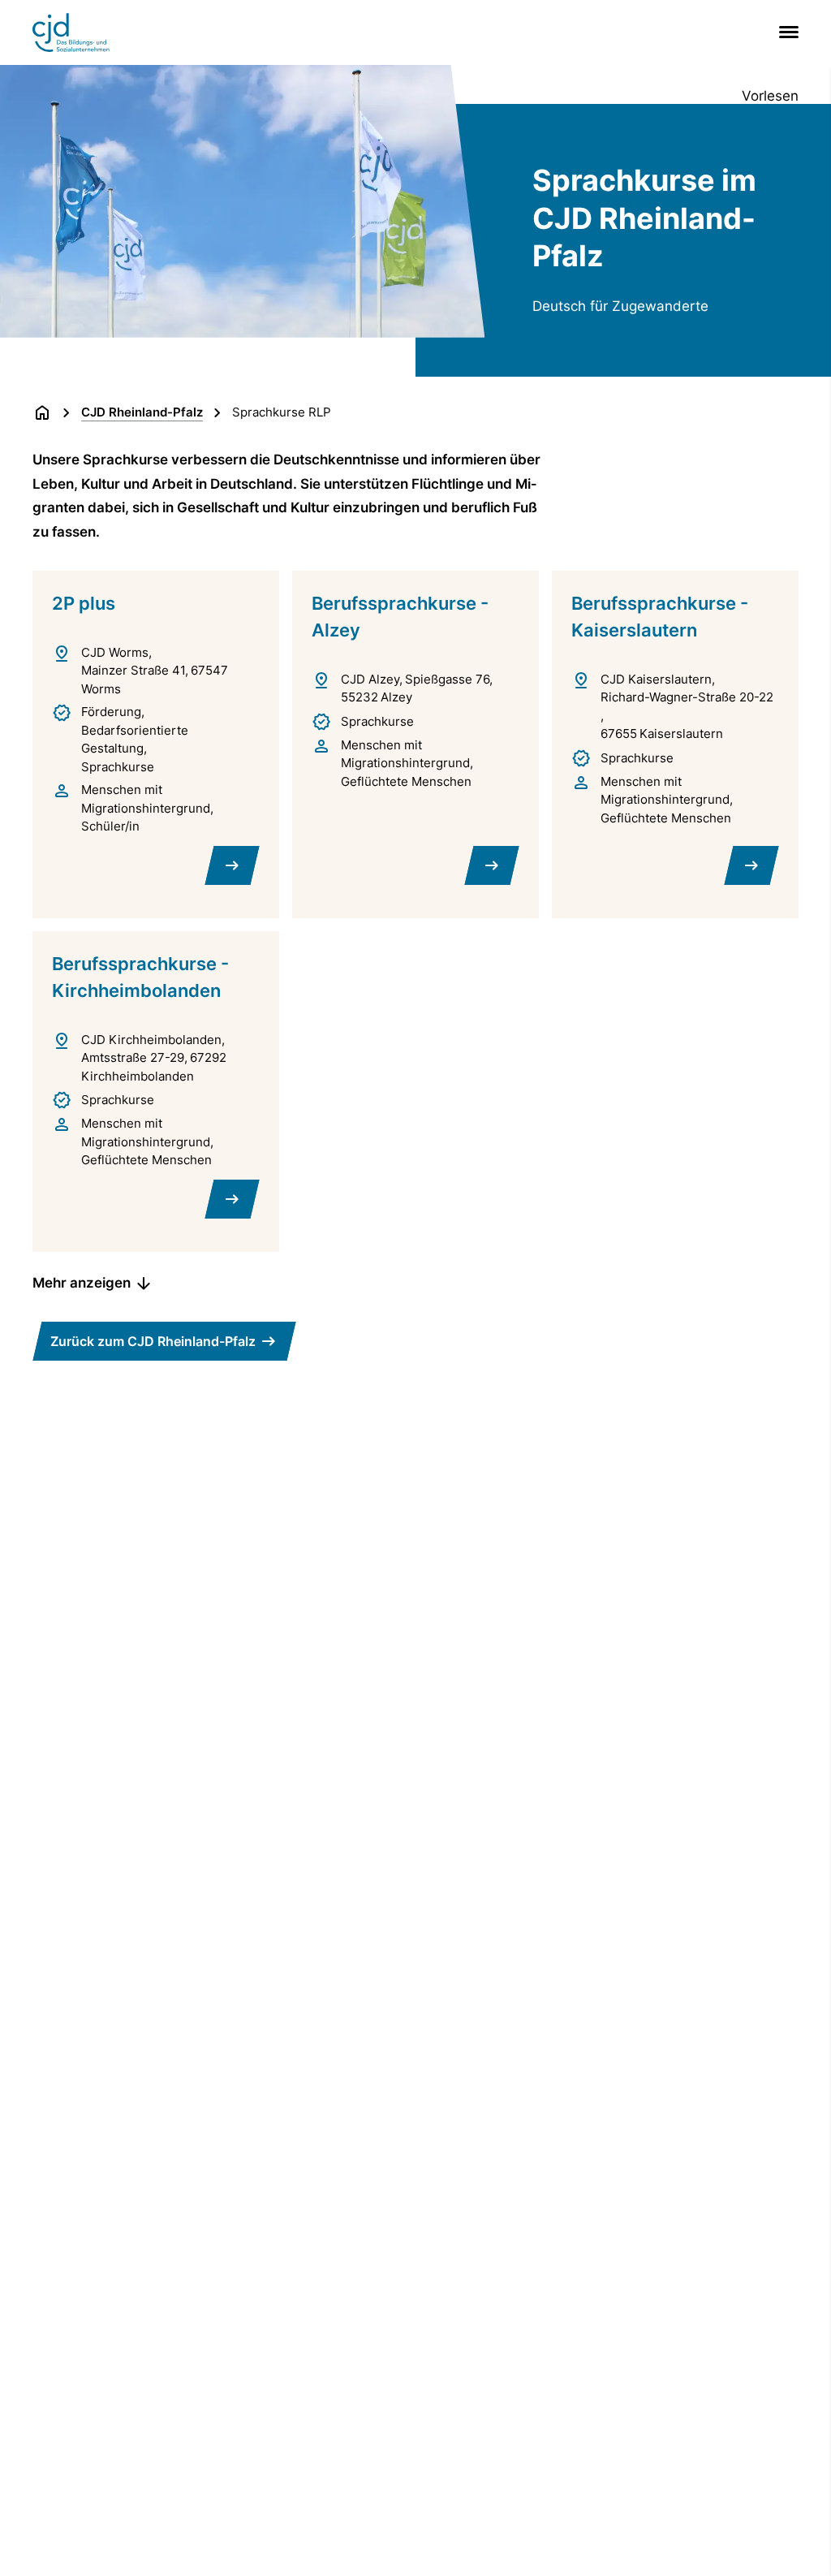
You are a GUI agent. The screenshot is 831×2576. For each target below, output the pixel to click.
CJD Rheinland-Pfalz (142, 412)
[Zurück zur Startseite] (42, 412)
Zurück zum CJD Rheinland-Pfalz (153, 1341)
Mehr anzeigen (82, 1283)
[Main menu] (786, 32)
